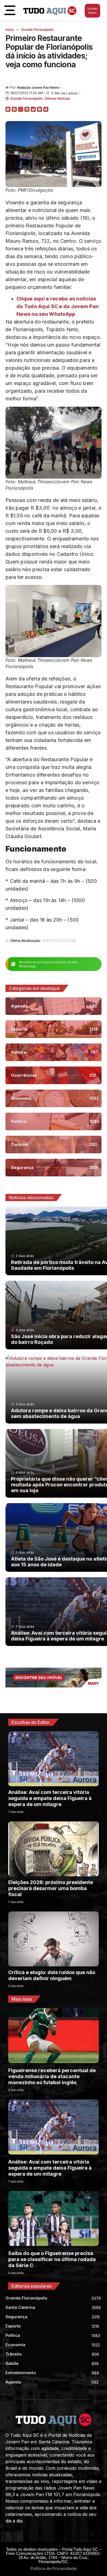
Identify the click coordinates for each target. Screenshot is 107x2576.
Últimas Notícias (57, 98)
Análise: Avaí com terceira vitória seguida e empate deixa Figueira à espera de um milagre (50, 1798)
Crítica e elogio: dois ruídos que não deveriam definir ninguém (52, 1975)
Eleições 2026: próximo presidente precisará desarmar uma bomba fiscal (51, 1888)
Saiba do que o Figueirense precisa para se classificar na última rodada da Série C (52, 2259)
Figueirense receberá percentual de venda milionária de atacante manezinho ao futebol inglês (52, 2076)
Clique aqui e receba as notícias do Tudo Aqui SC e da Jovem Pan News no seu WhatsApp (57, 306)
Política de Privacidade (54, 2568)
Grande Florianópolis (37, 30)
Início (10, 30)
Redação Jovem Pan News (38, 87)
